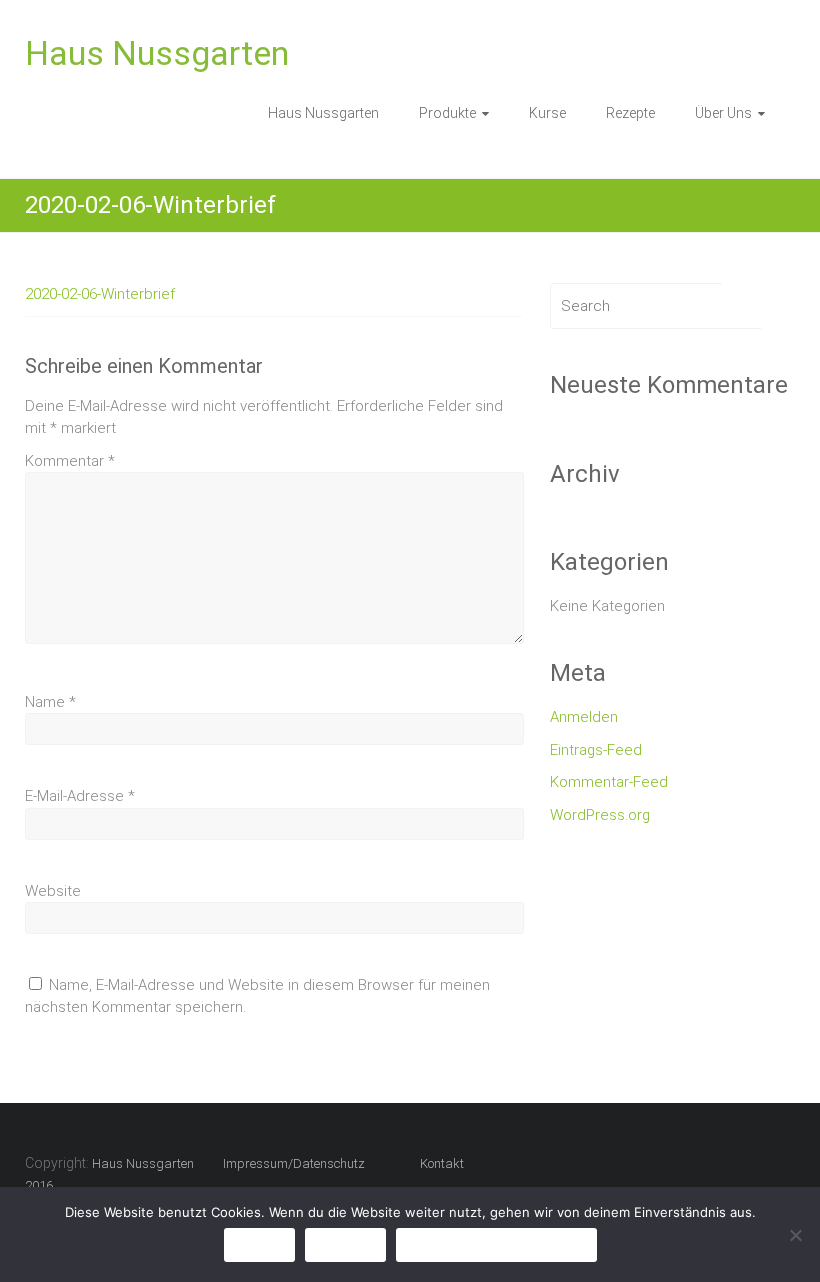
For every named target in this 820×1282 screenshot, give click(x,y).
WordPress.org (600, 815)
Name (50, 702)
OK (259, 1244)
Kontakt (442, 1163)
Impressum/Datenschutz (294, 1163)
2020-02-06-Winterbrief (100, 294)
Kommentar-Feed (609, 782)
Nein (345, 1244)
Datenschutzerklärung (496, 1244)
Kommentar (70, 461)
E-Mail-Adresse (80, 796)
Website (53, 891)
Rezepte (630, 113)
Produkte (447, 113)
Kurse (547, 113)
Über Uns (723, 113)
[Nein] (795, 1235)
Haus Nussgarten (157, 53)
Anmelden (584, 717)
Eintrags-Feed (596, 750)
